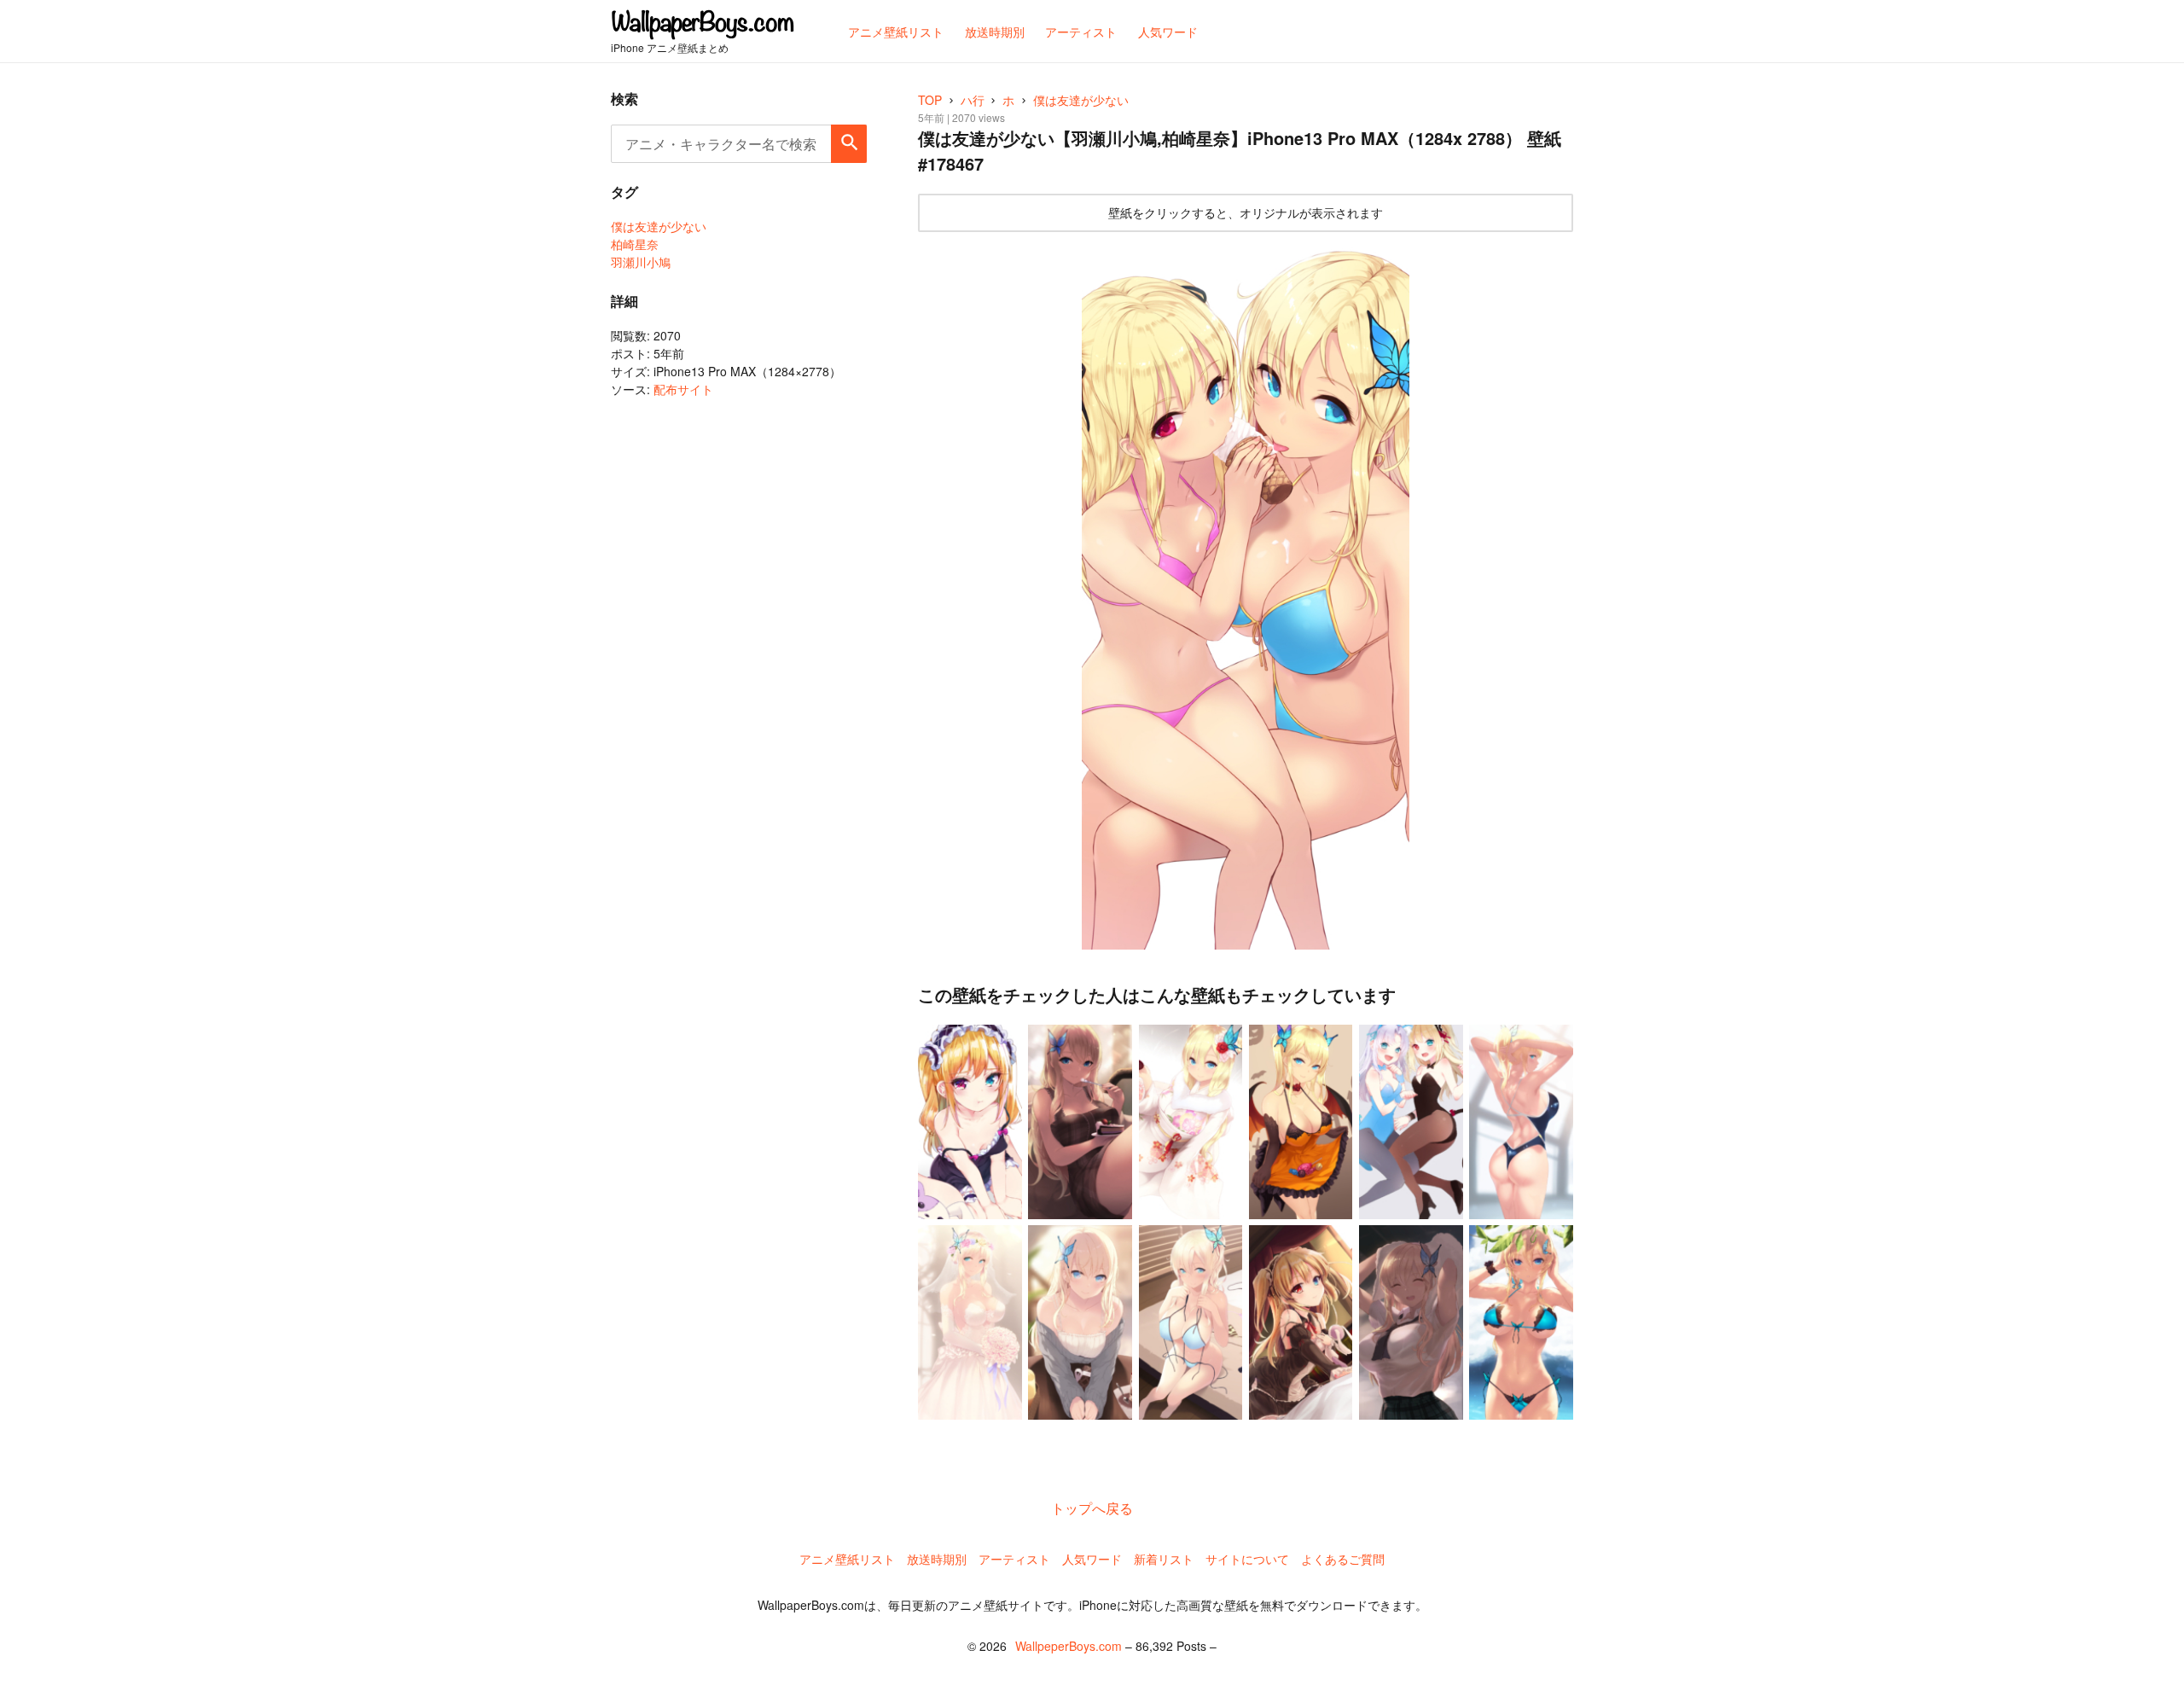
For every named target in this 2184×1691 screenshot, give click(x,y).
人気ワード (1092, 1559)
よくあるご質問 (1343, 1559)
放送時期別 (937, 1559)
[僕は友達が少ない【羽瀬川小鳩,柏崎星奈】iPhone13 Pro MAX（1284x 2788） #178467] (1246, 595)
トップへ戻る (1092, 1508)
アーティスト (1014, 1559)
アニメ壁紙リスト (847, 1559)
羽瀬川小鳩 (641, 262)
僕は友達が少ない (659, 226)
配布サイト (683, 389)
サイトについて (1247, 1559)
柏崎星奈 (635, 244)
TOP (930, 100)
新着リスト (1164, 1559)
